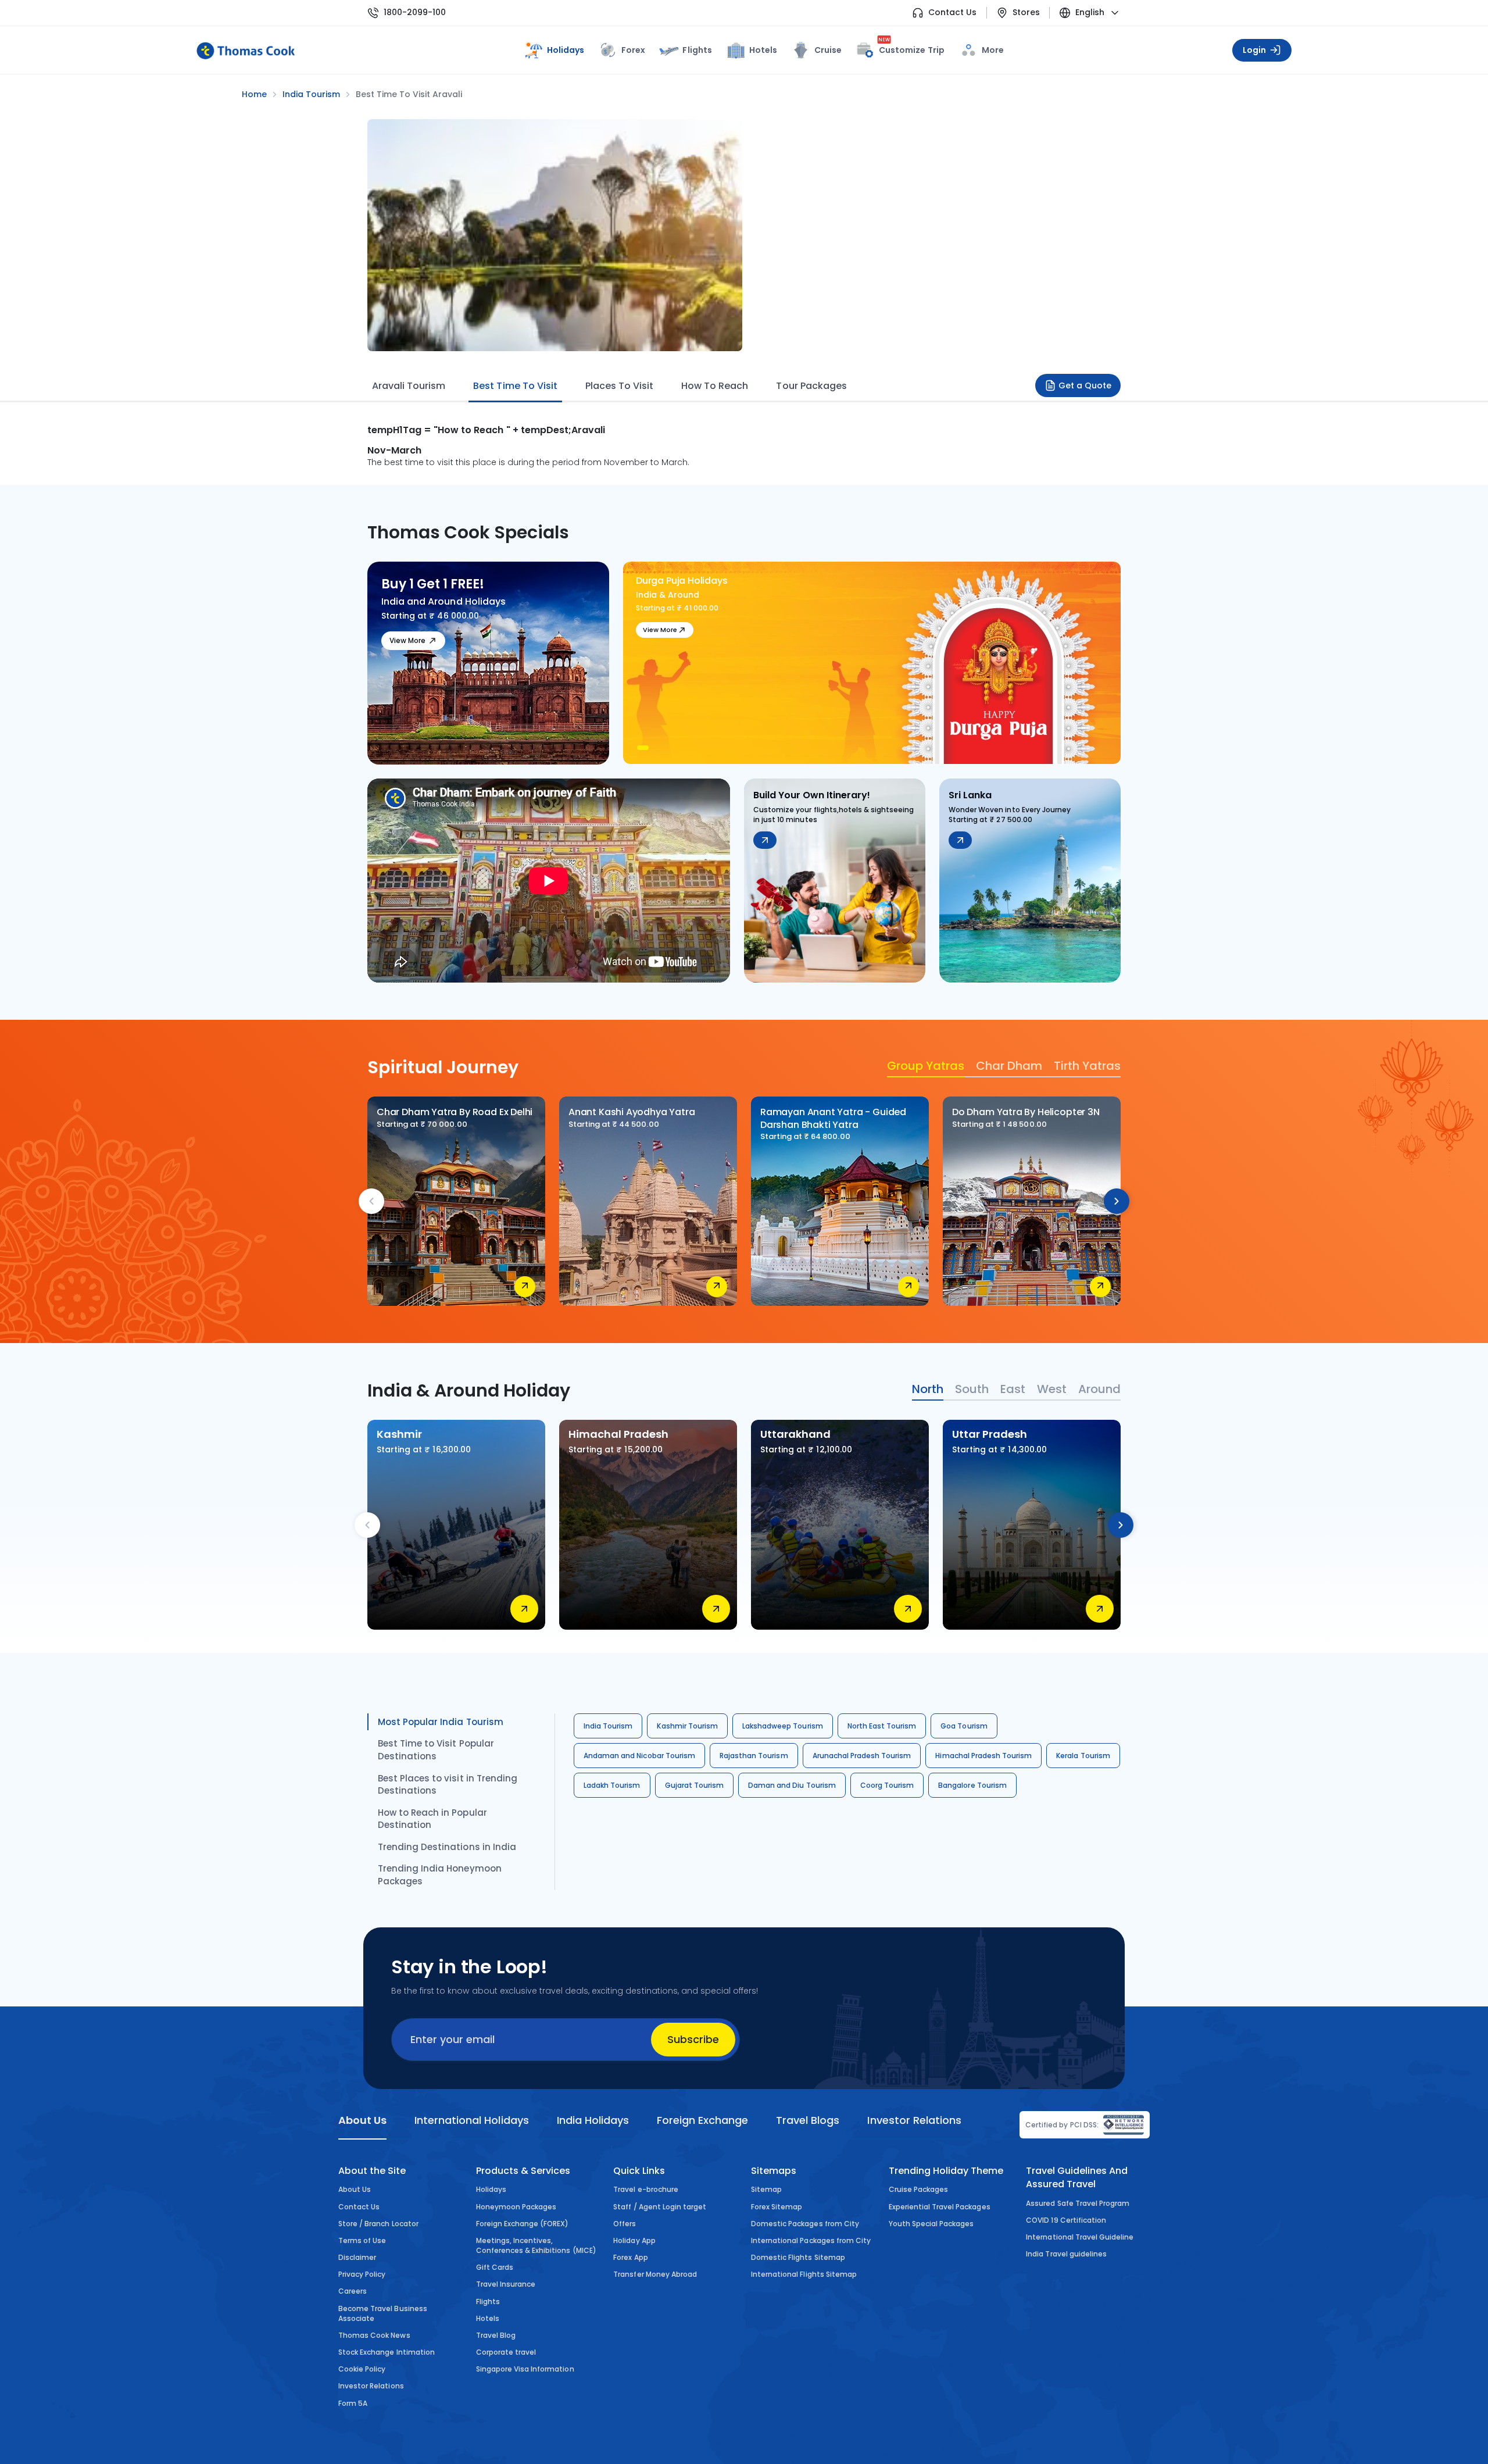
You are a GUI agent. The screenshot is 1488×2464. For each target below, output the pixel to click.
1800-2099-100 (415, 13)
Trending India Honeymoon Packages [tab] (440, 1875)
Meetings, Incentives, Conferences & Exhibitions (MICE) (536, 2245)
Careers (353, 2291)
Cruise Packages (919, 2189)
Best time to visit (515, 386)
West (1052, 1389)
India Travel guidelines (1066, 2254)
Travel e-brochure (646, 2189)
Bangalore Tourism (972, 1785)
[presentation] (371, 1201)
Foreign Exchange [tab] (702, 2120)
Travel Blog (496, 2335)
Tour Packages (811, 386)
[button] (643, 748)
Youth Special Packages (931, 2224)
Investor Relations (371, 2386)
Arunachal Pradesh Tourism (862, 1756)
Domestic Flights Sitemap (798, 2257)
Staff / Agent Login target (660, 2207)
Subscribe (693, 2039)
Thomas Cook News (374, 2335)
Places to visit (619, 386)
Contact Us (952, 13)
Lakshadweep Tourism (783, 1726)
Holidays (491, 2189)
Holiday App (634, 2240)
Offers (625, 2224)
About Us (355, 2189)
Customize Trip (911, 48)
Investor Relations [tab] (914, 2120)
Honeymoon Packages (516, 2207)
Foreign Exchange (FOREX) (523, 2224)
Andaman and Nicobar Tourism (639, 1756)
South (972, 1389)
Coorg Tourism (887, 1785)
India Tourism (608, 1726)
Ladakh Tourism (612, 1785)
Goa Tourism (964, 1726)
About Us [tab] (362, 2120)
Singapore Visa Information (525, 2369)
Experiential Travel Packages (940, 2207)
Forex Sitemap (777, 2207)
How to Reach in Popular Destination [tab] (432, 1819)
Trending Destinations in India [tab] (447, 1847)
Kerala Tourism (1083, 1756)
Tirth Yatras (1087, 1066)
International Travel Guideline (1080, 2237)
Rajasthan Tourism (754, 1756)
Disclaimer (357, 2257)
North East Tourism (882, 1726)
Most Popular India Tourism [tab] (441, 1722)
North (928, 1389)
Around (1099, 1389)
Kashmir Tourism (687, 1726)
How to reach (715, 386)
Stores (1026, 13)
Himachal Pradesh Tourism (983, 1756)
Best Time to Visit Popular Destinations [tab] (436, 1750)
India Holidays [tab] (593, 2120)
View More (407, 640)
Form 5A (353, 2403)
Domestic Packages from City (805, 2224)
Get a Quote (1085, 385)
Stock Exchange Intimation (387, 2352)
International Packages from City (811, 2240)
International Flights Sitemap (804, 2274)
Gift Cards (495, 2267)
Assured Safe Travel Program (1078, 2203)
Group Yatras (926, 1066)
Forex (633, 50)
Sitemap (766, 2189)
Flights (697, 50)
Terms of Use (362, 2240)
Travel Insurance (506, 2284)
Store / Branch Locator (378, 2224)
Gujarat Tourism (695, 1785)
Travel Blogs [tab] (808, 2120)
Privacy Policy (362, 2274)
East (1013, 1389)
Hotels (763, 50)
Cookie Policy (362, 2369)
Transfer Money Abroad (655, 2274)
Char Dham (1009, 1066)
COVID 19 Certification (1066, 2220)
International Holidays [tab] (471, 2120)
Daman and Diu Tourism (792, 1785)
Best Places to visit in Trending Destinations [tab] (448, 1785)
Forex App (630, 2257)
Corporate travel (506, 2352)
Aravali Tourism (409, 386)
